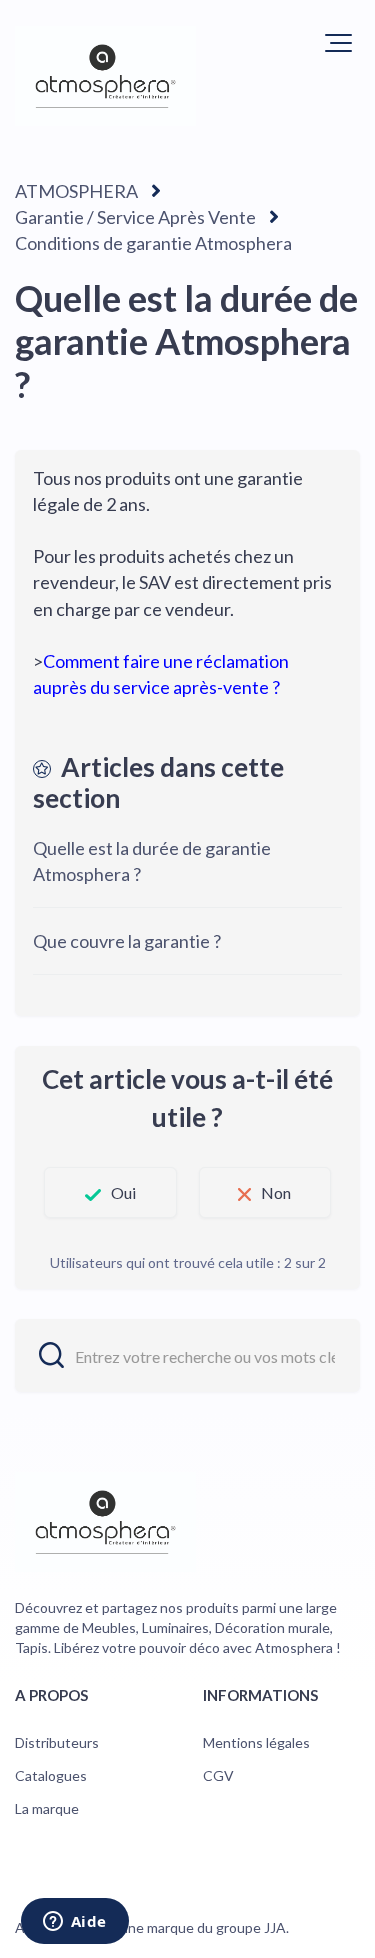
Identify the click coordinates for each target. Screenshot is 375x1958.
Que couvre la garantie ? (127, 941)
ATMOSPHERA (76, 191)
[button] (338, 43)
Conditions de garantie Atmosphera (153, 243)
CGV (218, 1775)
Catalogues (51, 1775)
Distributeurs (57, 1742)
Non (276, 1192)
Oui (123, 1192)
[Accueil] (105, 76)
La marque (47, 1808)
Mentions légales (256, 1742)
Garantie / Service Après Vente (135, 217)
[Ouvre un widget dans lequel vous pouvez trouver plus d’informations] (74, 1923)
